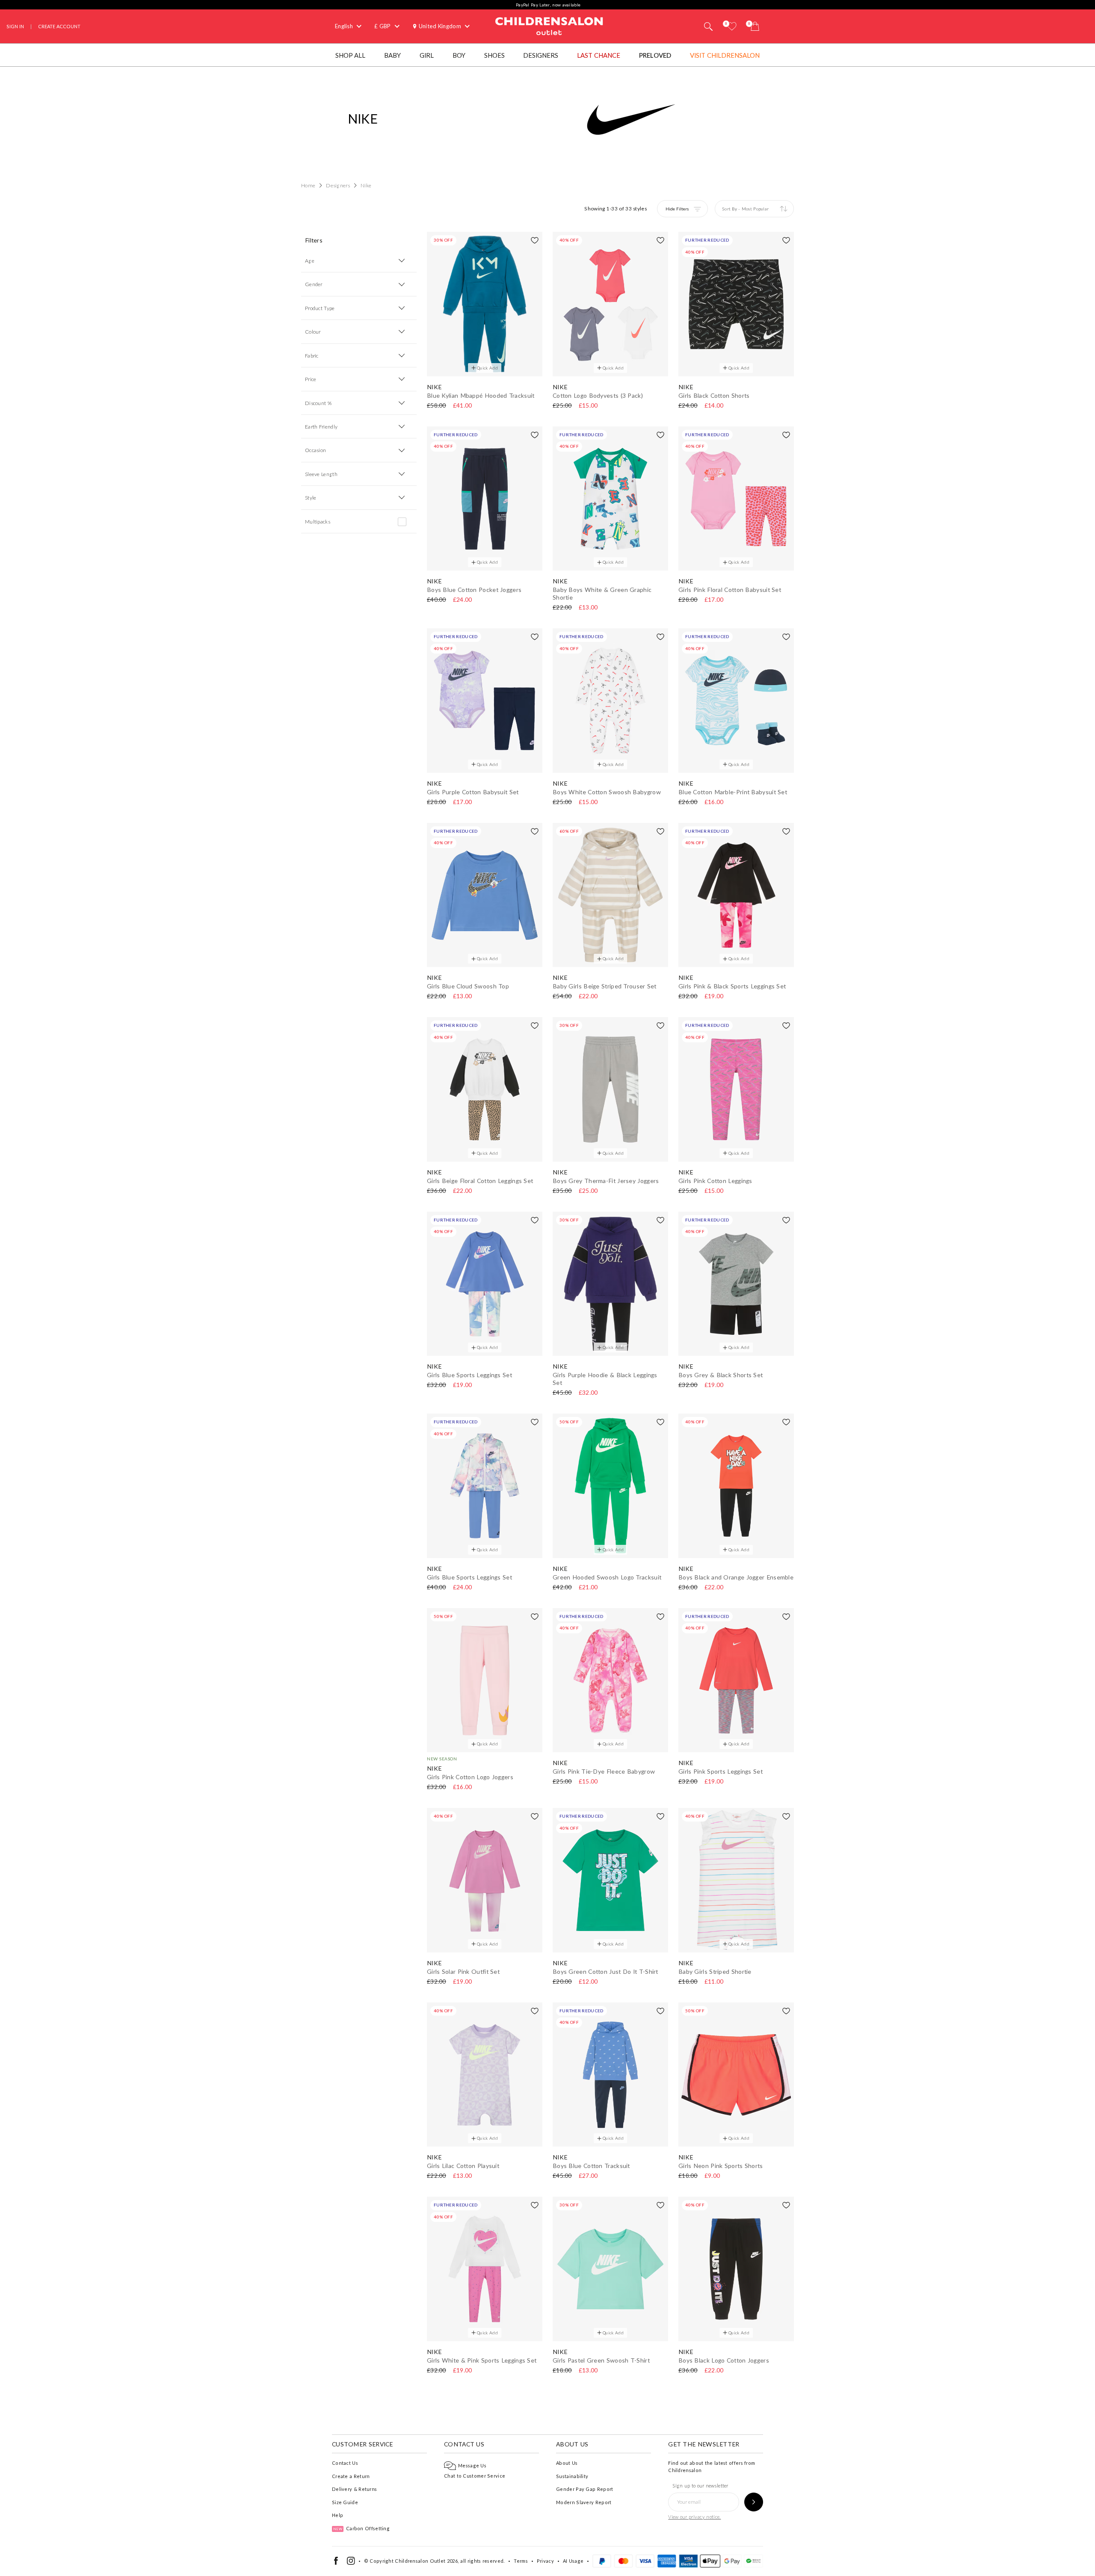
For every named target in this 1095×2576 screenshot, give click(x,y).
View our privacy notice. (694, 2517)
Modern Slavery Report (584, 2502)
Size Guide (345, 2502)
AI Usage (573, 2561)
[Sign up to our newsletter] (754, 2502)
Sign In (15, 26)
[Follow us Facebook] (336, 2563)
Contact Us (345, 2463)
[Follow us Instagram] (351, 2563)
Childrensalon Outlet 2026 (426, 2561)
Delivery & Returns (354, 2489)
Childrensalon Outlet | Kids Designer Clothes (549, 25)
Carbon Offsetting (361, 2528)
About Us (567, 2463)
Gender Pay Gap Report (584, 2489)
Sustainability (572, 2476)
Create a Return (351, 2476)
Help (337, 2515)
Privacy (545, 2561)
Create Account (59, 26)
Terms (521, 2561)
